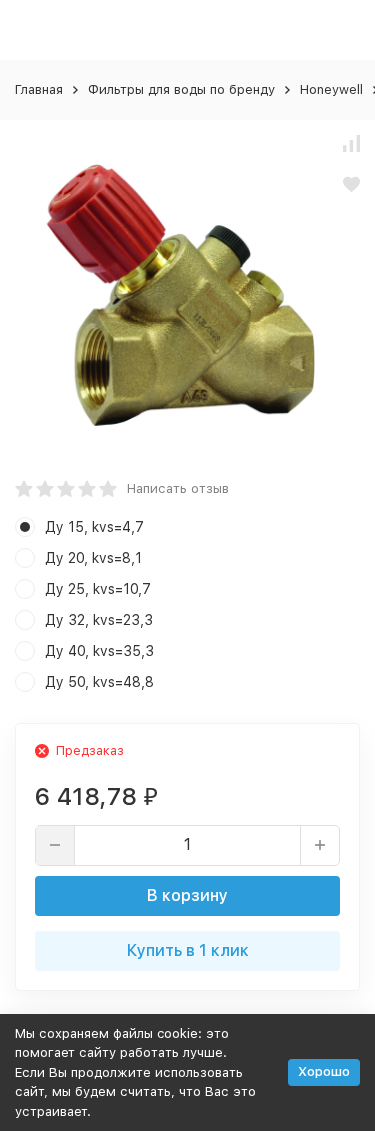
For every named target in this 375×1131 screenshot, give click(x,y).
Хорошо (324, 1071)
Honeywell (331, 89)
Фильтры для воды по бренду (181, 89)
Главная (39, 89)
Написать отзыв (178, 488)
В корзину (187, 895)
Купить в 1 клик (188, 950)
